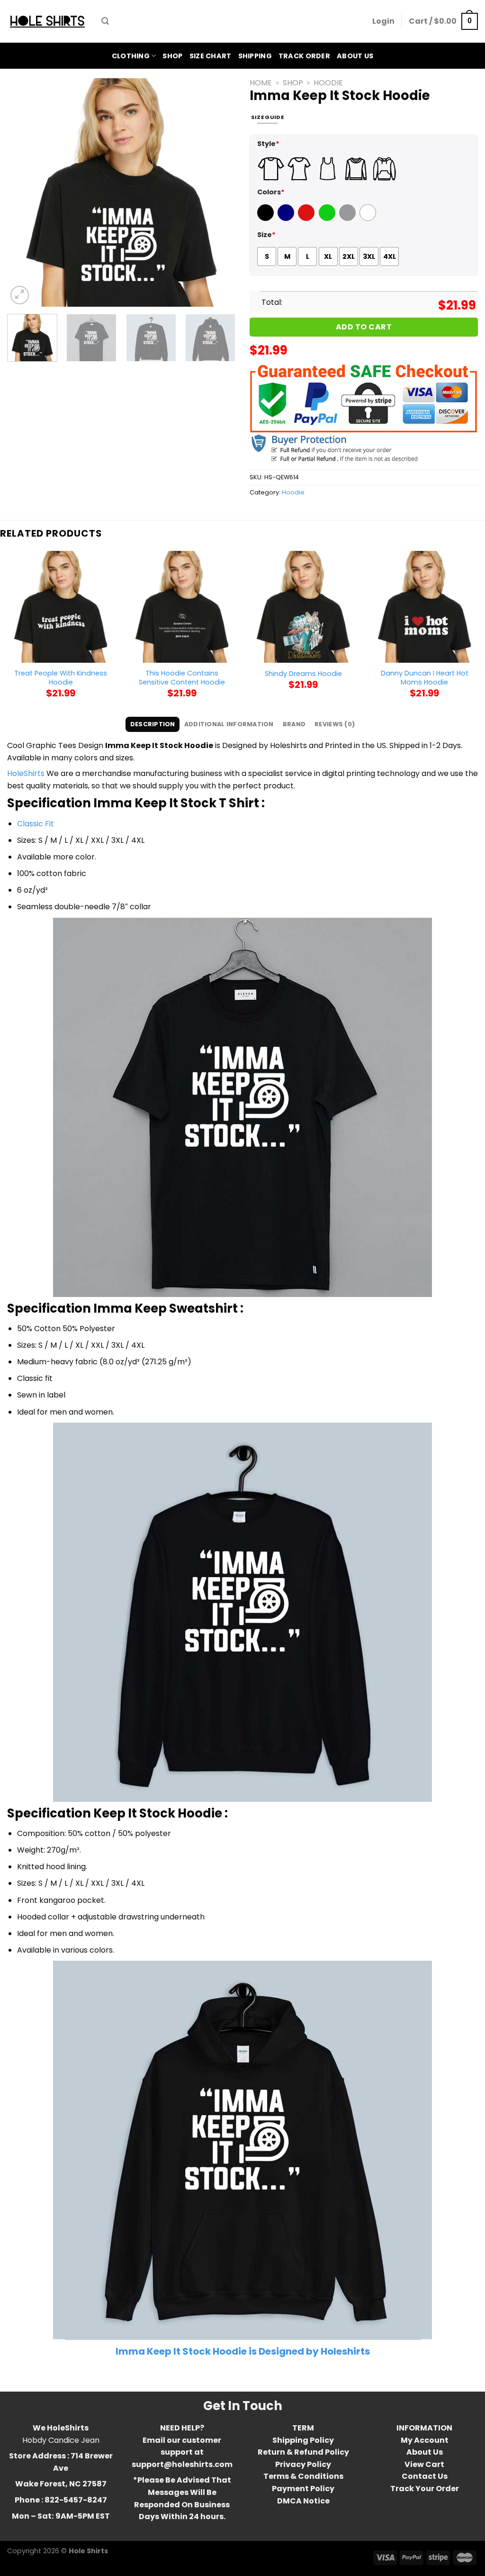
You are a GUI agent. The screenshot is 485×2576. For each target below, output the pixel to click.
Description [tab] (153, 724)
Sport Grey (349, 219)
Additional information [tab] (229, 724)
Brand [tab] (294, 724)
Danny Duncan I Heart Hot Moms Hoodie (425, 678)
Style (268, 144)
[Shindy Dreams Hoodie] (303, 607)
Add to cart (364, 327)
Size (266, 235)
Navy (287, 219)
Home (261, 83)
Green (328, 219)
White (369, 219)
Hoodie (328, 83)
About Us (355, 56)
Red (305, 219)
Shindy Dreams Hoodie (303, 674)
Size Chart (211, 56)
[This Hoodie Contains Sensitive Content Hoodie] (182, 607)
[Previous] (24, 192)
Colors (271, 192)
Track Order (304, 56)
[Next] (219, 192)
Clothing (131, 56)
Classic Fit (36, 824)
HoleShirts (26, 773)
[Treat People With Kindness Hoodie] (61, 607)
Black (267, 219)
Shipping (255, 56)
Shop (172, 56)
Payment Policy (303, 2489)
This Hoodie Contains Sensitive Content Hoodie (182, 678)
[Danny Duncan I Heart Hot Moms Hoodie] (424, 607)
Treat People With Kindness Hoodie (61, 678)
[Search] (105, 21)
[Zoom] (20, 295)
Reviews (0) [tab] (335, 724)
